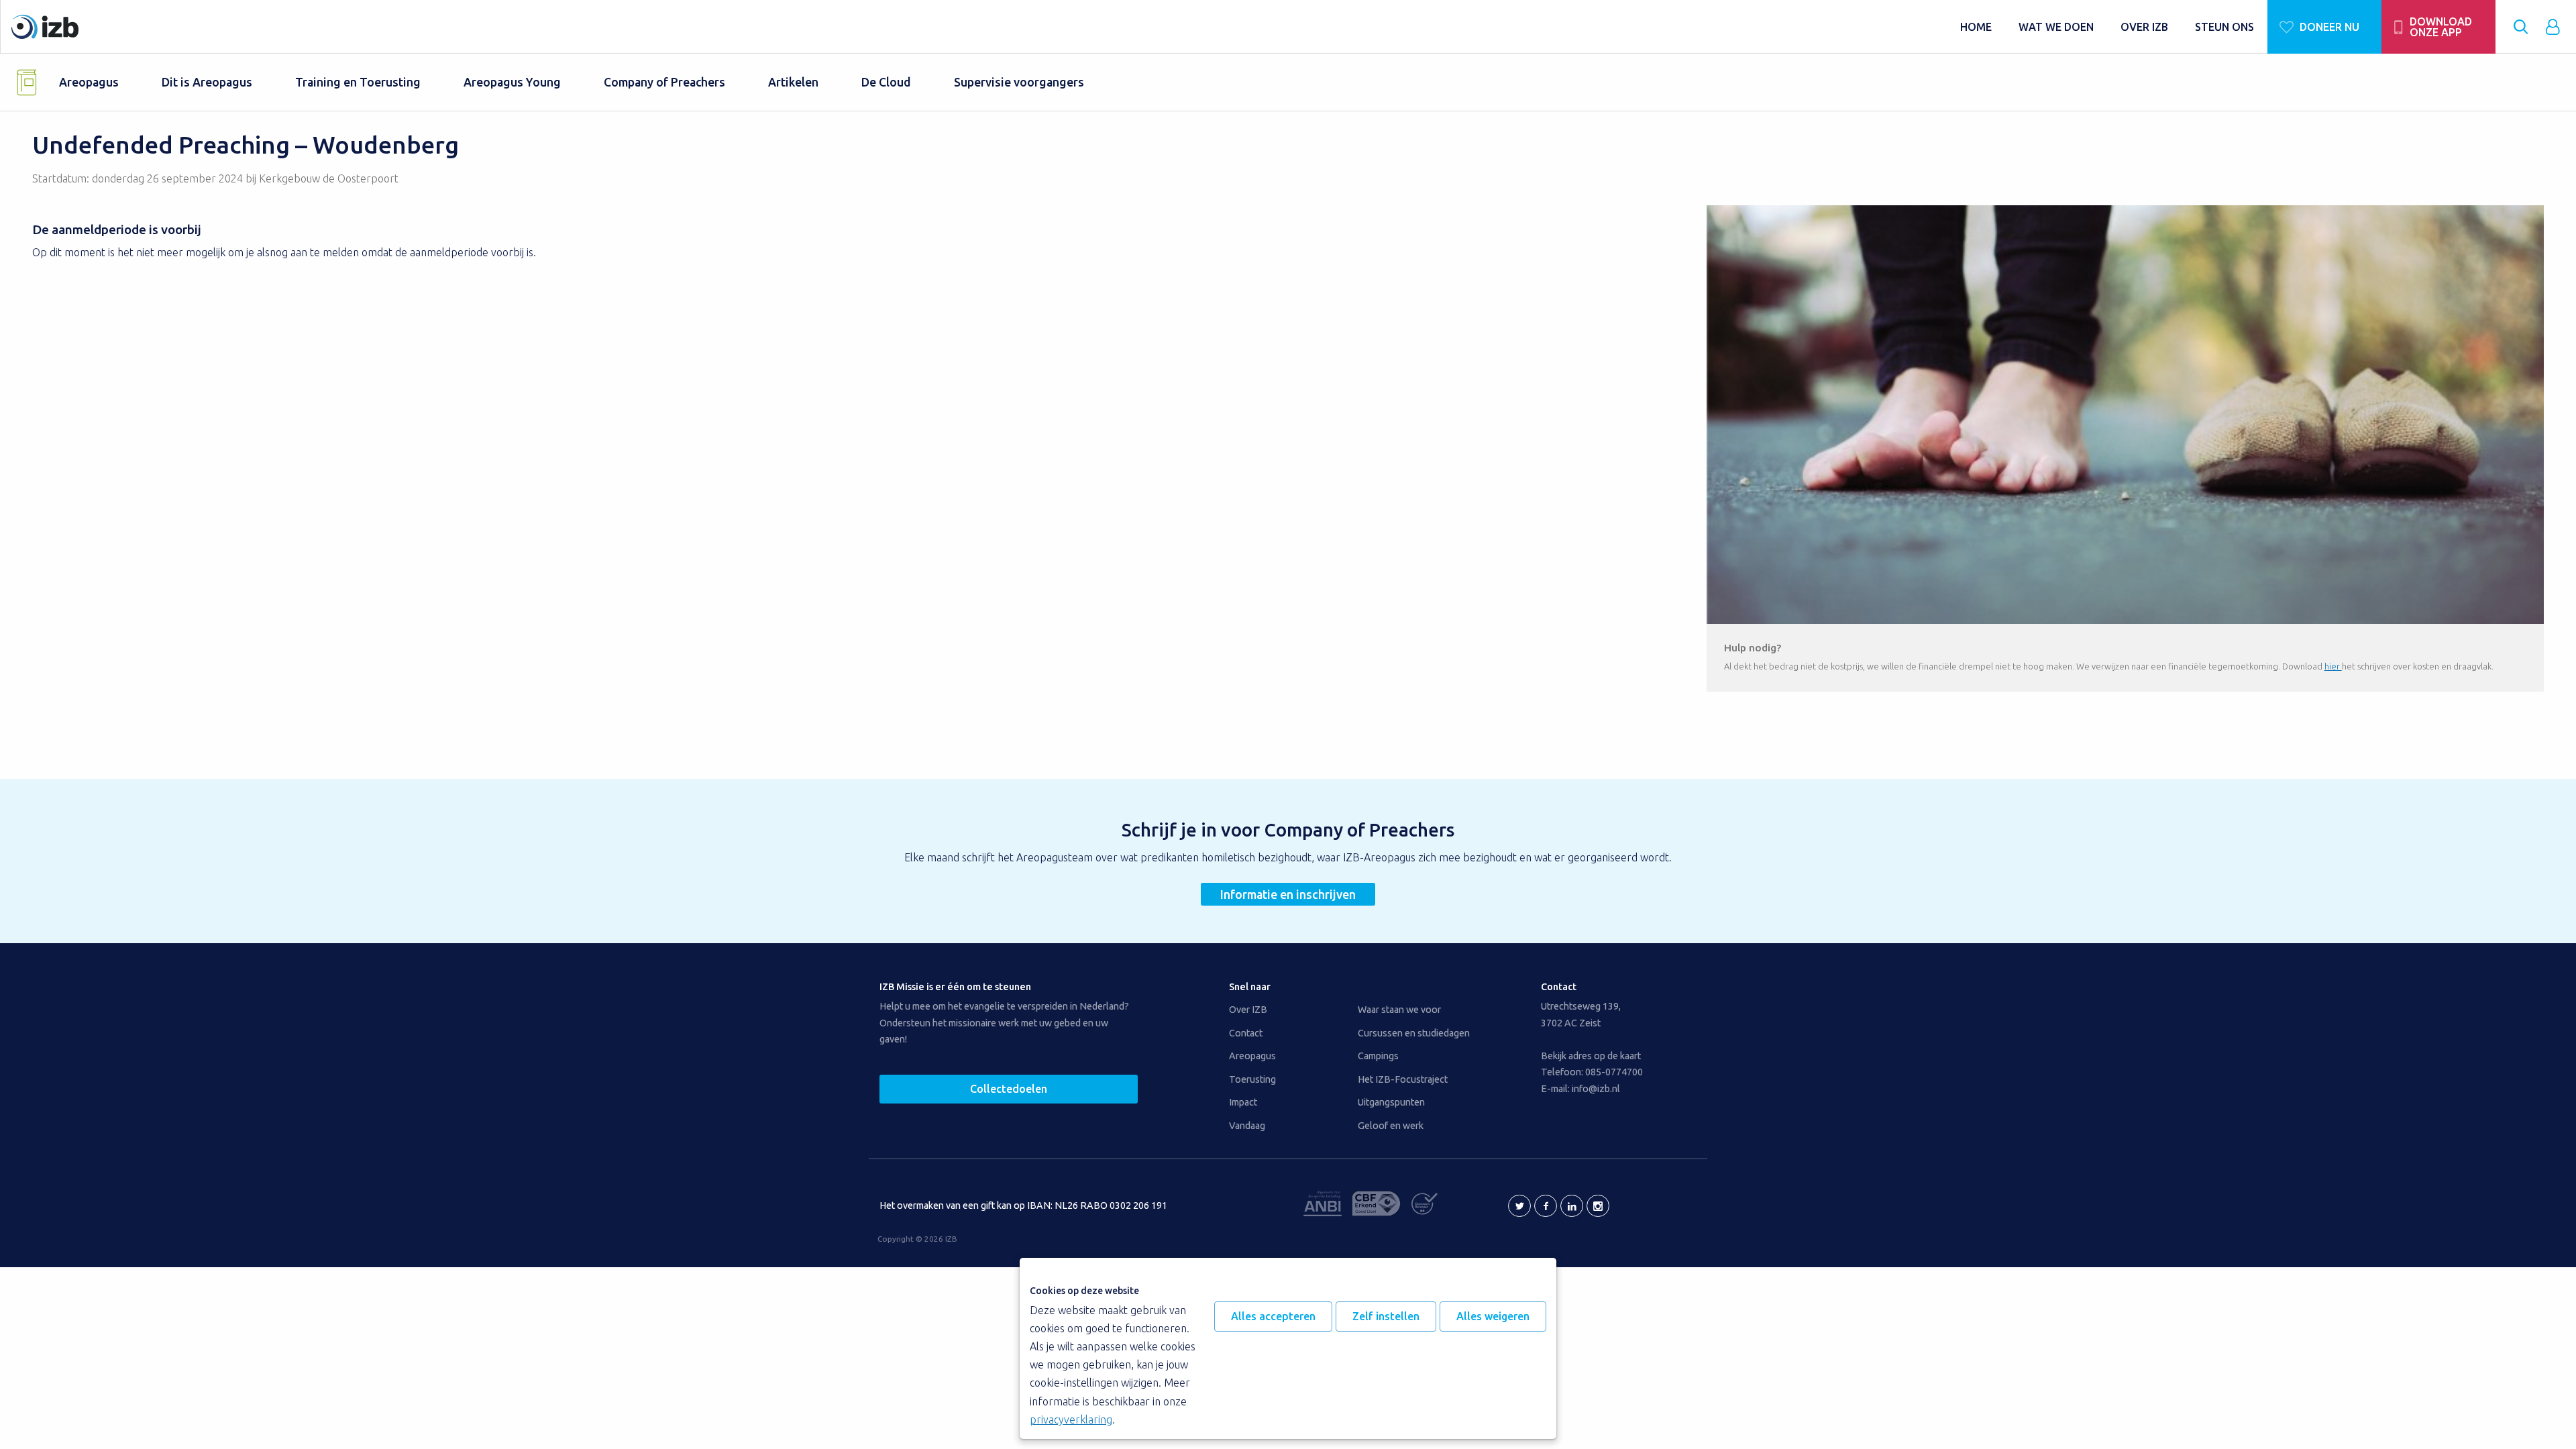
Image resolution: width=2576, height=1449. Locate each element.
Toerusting (1252, 1079)
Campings (1378, 1056)
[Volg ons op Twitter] (1519, 1206)
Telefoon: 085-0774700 (1592, 1072)
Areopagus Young (512, 82)
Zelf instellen (1386, 1316)
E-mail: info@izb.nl (1580, 1089)
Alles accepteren (1273, 1316)
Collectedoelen (1009, 1089)
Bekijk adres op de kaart (1591, 1056)
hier (2333, 666)
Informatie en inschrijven (1288, 894)
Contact (1246, 1033)
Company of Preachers (664, 82)
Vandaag (1247, 1126)
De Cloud (886, 82)
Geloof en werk (1391, 1126)
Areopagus (89, 82)
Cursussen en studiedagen (1414, 1033)
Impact (1243, 1102)
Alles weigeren (1493, 1316)
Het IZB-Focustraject (1403, 1079)
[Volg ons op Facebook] (1546, 1206)
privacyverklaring (1071, 1419)
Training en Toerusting (358, 82)
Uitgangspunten (1391, 1102)
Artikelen (793, 82)
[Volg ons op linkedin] (1572, 1206)
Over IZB (1248, 1010)
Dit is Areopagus (207, 82)
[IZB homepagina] (979, 27)
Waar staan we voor (1399, 1010)
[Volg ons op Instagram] (1598, 1206)
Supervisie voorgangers (1019, 82)
